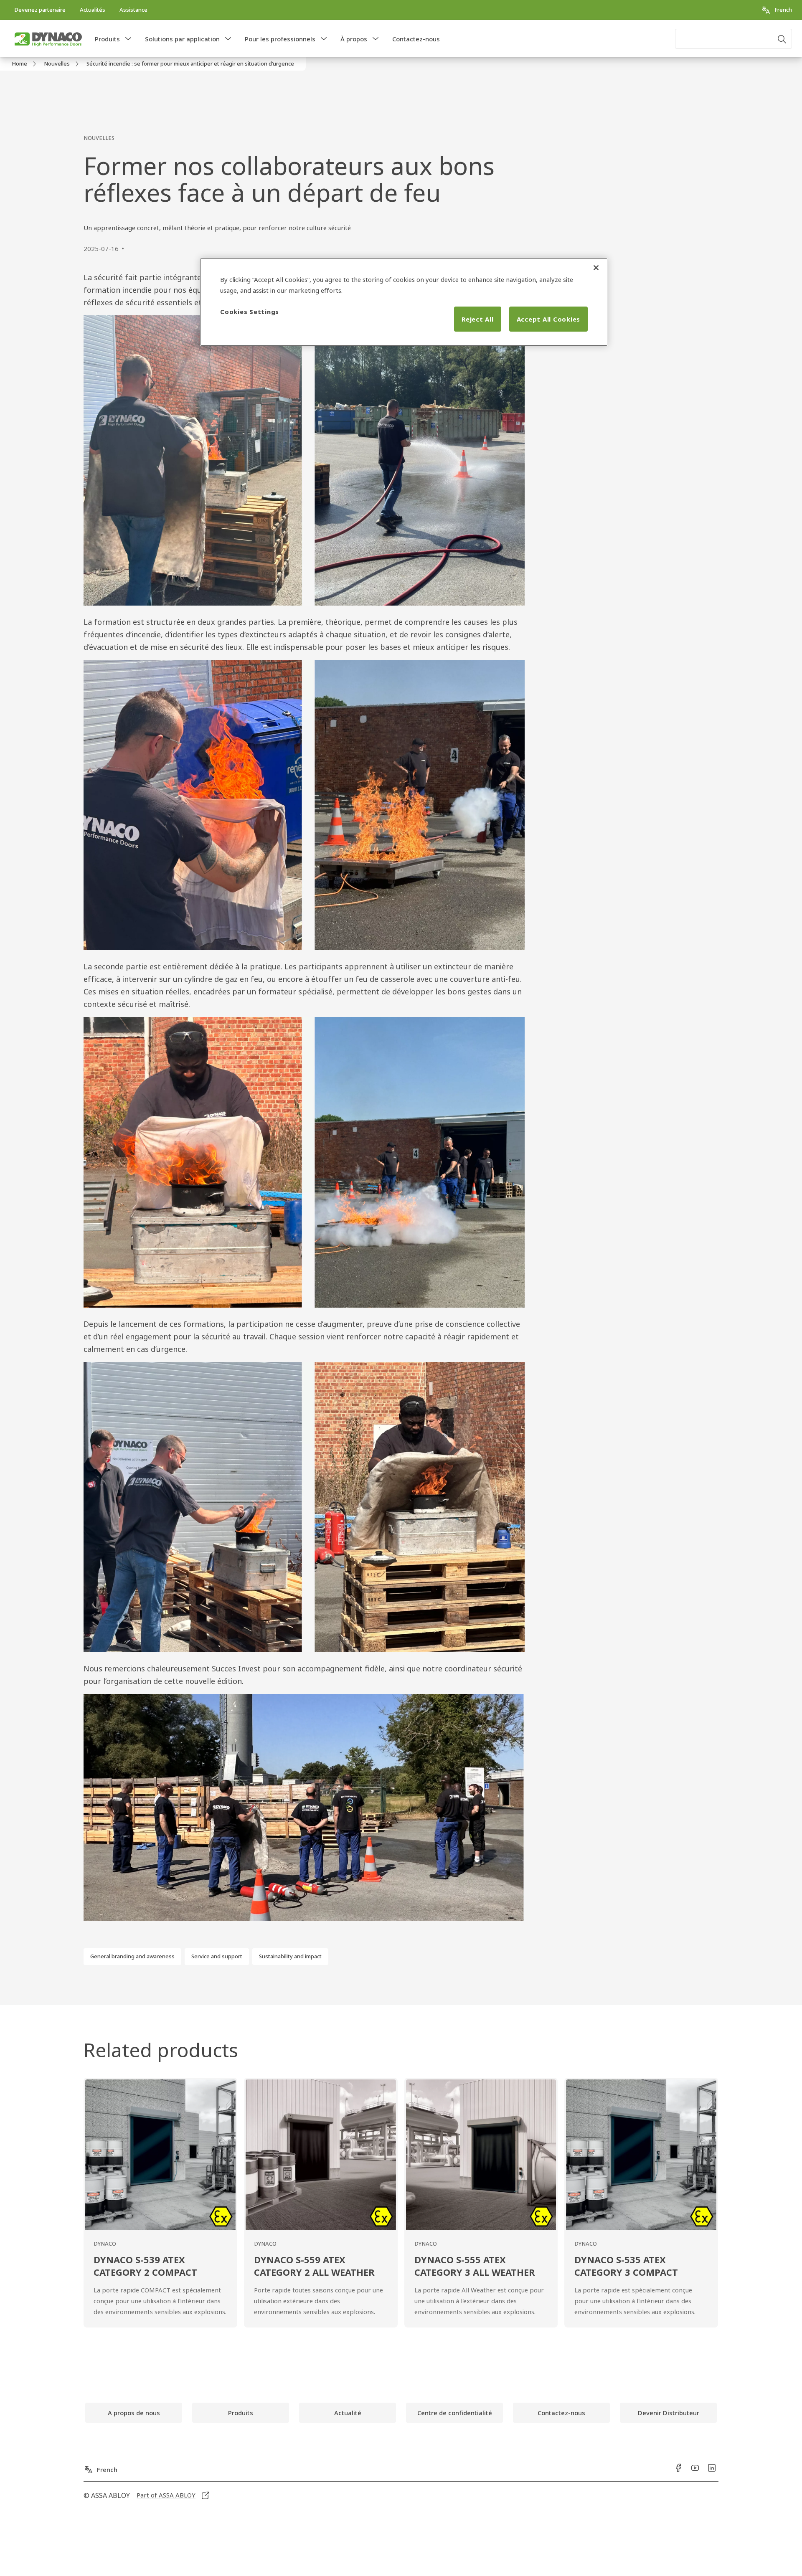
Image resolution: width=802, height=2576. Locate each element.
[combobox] (733, 39)
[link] (40, 10)
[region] (404, 302)
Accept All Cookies (549, 319)
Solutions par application (182, 39)
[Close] (596, 268)
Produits (107, 39)
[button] (128, 39)
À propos (354, 39)
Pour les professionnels (280, 39)
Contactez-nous (416, 39)
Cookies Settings (250, 312)
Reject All (478, 319)
